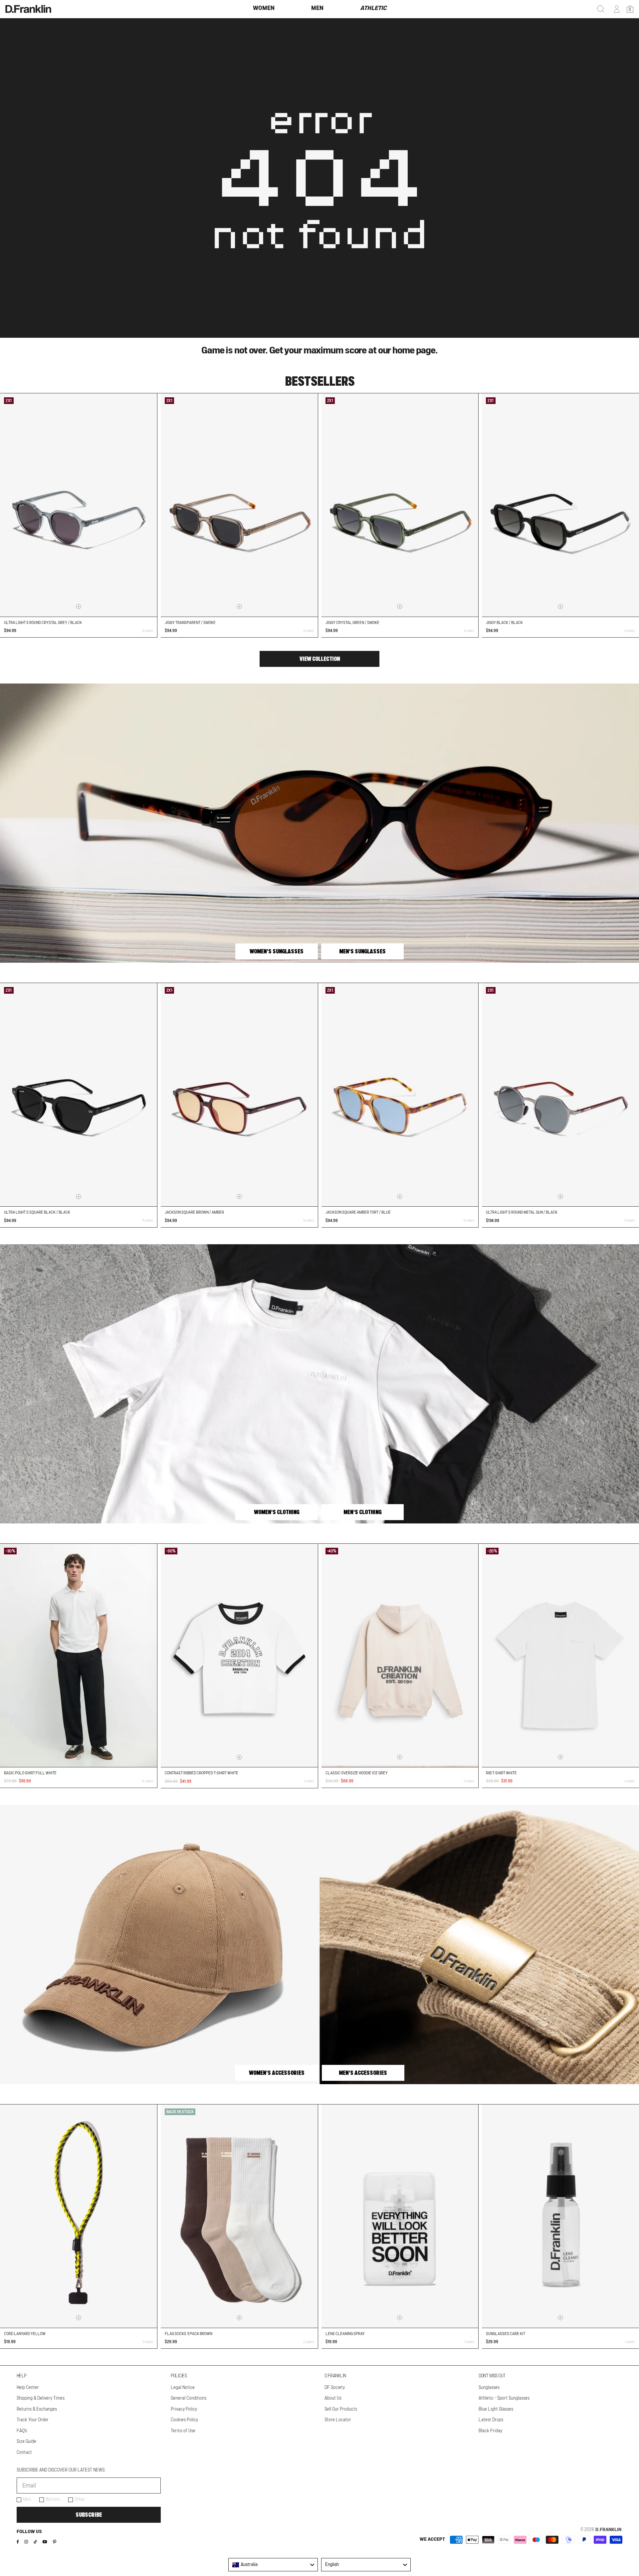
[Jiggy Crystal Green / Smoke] (400, 505)
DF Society (335, 2388)
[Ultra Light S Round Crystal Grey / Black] (79, 505)
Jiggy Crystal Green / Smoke (352, 623)
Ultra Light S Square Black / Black (37, 1212)
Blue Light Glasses (496, 2409)
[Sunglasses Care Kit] (560, 2216)
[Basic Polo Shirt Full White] (79, 1655)
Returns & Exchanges (37, 2409)
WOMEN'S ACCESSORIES (277, 2073)
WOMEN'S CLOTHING (277, 1512)
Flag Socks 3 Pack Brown (189, 2334)
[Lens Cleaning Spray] (400, 2216)
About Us (333, 2398)
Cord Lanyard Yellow (25, 2334)
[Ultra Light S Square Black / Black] (79, 1095)
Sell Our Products (341, 2409)
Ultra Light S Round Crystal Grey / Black (43, 623)
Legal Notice (183, 2388)
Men (27, 2499)
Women (53, 2499)
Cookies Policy (184, 2420)
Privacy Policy (184, 2409)
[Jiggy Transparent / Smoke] (239, 505)
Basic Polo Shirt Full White (30, 1773)
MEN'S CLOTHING (362, 1512)
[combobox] (273, 2565)
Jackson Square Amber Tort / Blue (358, 1212)
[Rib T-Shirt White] (560, 1655)
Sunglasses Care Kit (506, 2334)
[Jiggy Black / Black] (560, 505)
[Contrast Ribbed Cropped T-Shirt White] (239, 1656)
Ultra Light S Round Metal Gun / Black (522, 1212)
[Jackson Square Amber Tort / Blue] (400, 1095)
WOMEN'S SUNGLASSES (277, 951)
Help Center (28, 2388)
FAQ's (22, 2431)
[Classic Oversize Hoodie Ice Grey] (400, 1655)
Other (80, 2499)
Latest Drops (491, 2420)
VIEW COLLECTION (320, 659)
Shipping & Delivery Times (41, 2398)
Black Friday (490, 2431)
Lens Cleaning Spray (345, 2334)
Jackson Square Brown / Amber (194, 1212)
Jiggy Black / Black (504, 623)
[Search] (601, 9)
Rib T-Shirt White (501, 1773)
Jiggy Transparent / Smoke (190, 623)
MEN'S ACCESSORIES (363, 2073)
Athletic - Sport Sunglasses (504, 2398)
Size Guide (26, 2442)
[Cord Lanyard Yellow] (79, 2216)
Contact (24, 2453)
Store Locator (338, 2420)
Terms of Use (183, 2431)
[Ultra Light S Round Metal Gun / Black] (560, 1095)
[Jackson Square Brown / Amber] (239, 1095)
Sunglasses (489, 2388)
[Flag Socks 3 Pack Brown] (239, 2216)
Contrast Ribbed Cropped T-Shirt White (202, 1773)
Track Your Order (33, 2420)
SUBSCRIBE (89, 2515)
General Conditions (189, 2398)
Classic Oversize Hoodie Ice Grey (357, 1773)
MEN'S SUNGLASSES (362, 951)
